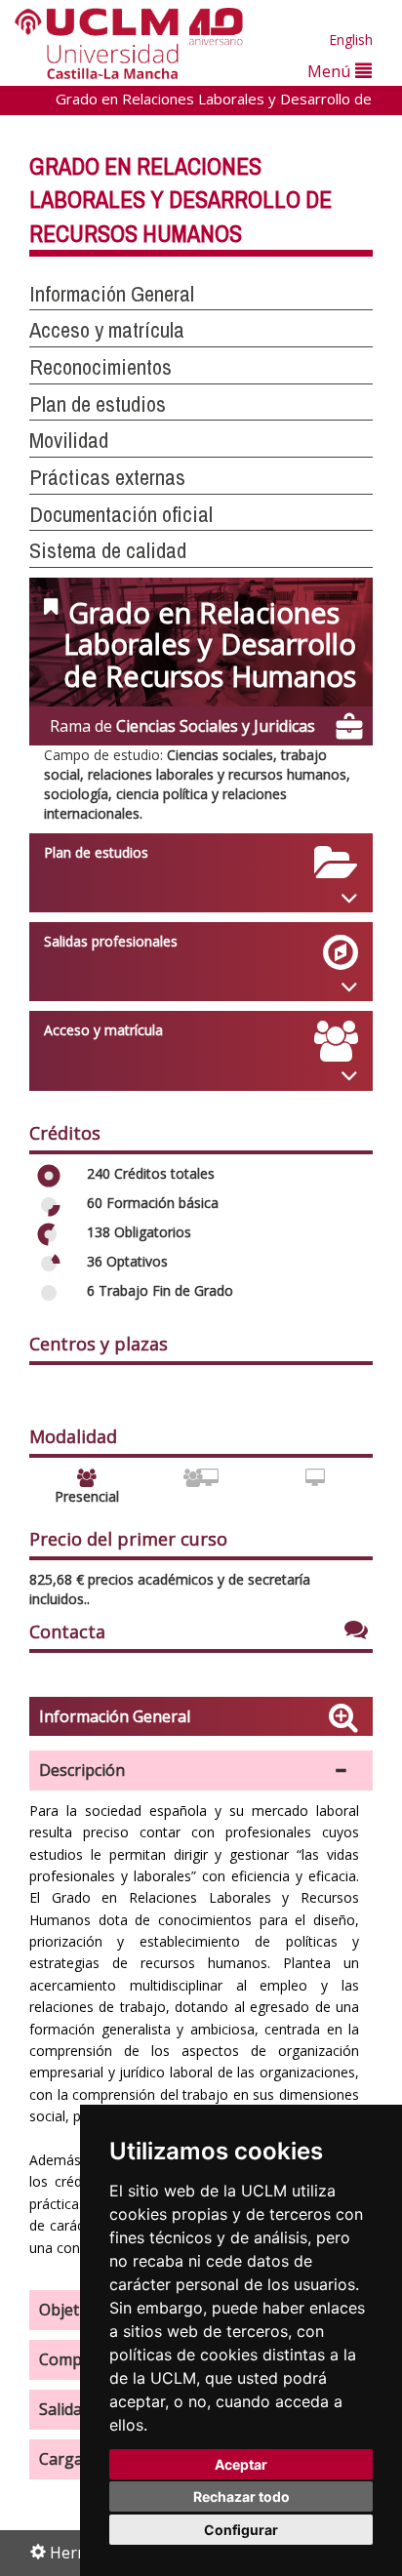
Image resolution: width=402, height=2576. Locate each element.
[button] (201, 1771)
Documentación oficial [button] (121, 514)
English (351, 40)
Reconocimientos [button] (100, 367)
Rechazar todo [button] (241, 2496)
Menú (331, 71)
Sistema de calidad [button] (108, 550)
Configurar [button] (241, 2530)
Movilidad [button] (69, 440)
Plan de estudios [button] (98, 404)
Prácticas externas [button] (107, 477)
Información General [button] (112, 294)
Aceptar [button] (241, 2464)
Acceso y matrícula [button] (107, 330)
